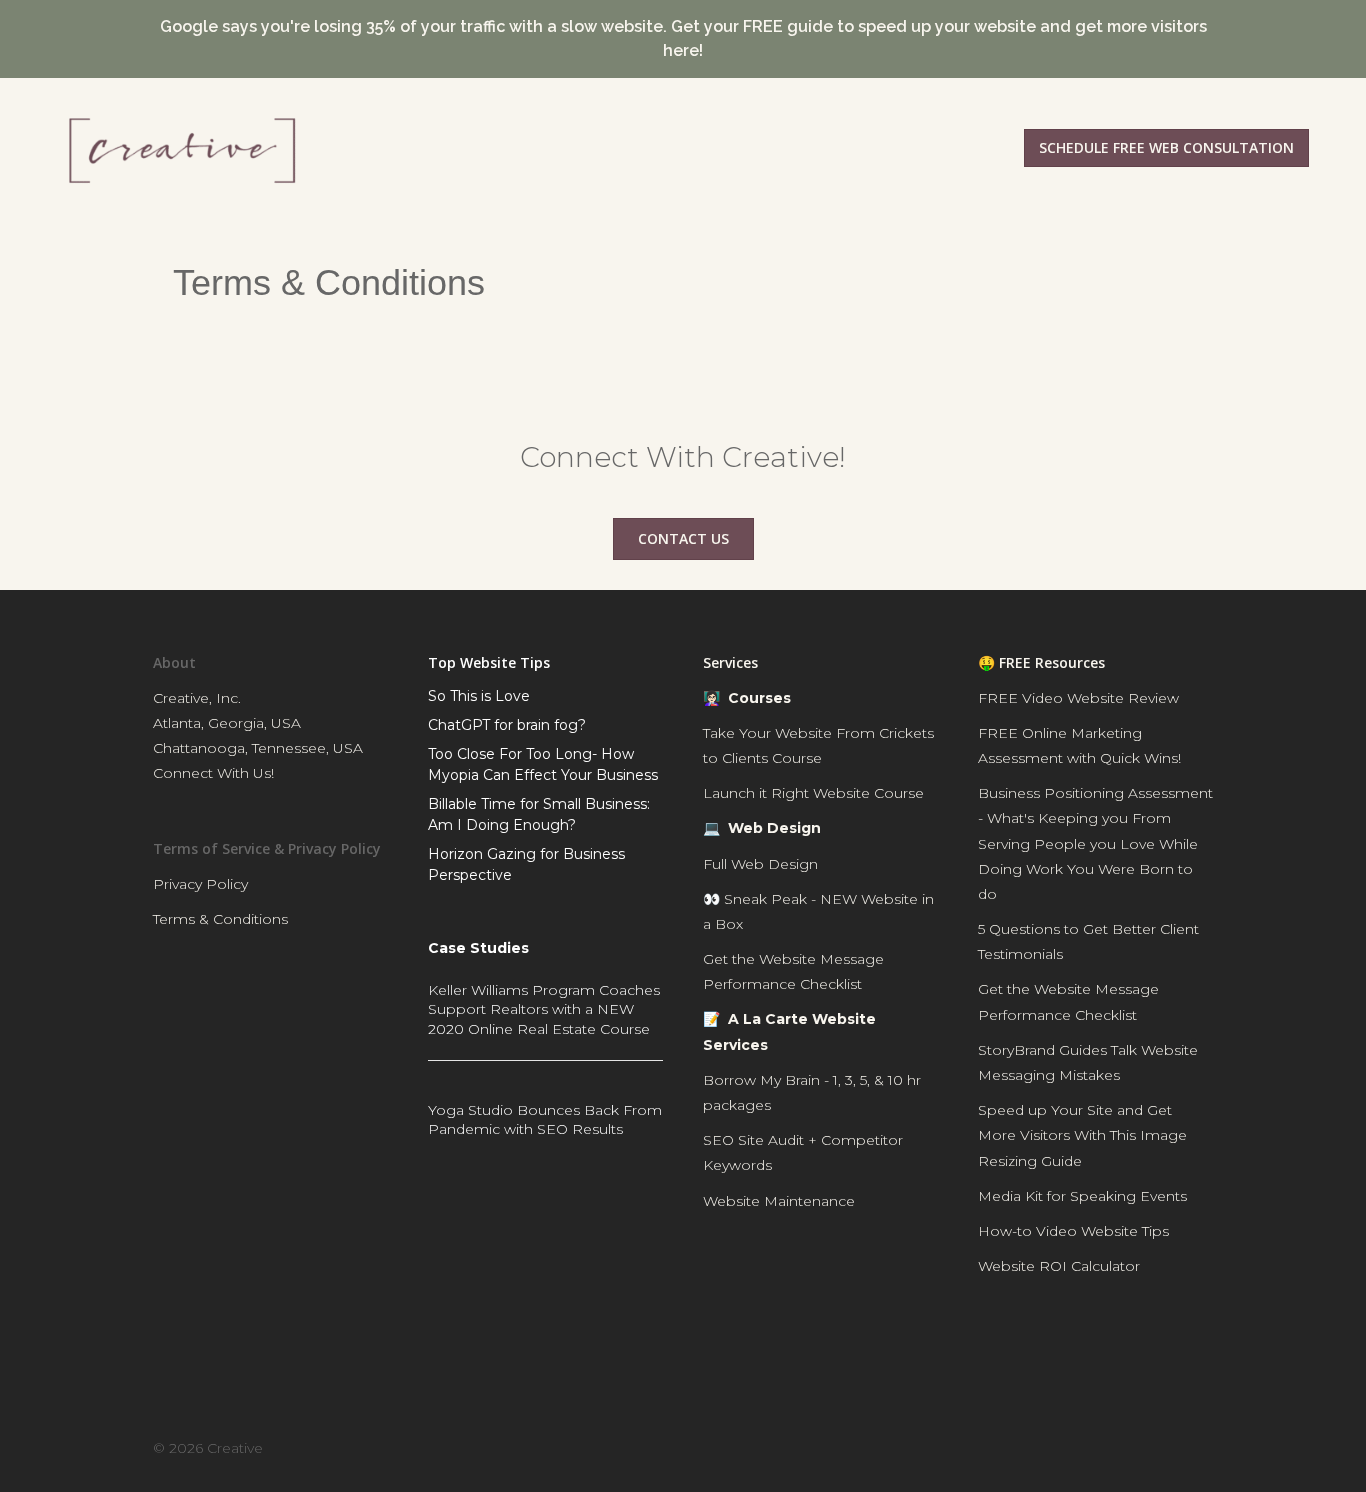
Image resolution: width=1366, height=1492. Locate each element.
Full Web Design (760, 864)
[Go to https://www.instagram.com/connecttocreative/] (1141, 1352)
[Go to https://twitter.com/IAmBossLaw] (1209, 1352)
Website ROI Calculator (1059, 1266)
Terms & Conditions (220, 919)
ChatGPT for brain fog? (507, 725)
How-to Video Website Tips (1073, 1231)
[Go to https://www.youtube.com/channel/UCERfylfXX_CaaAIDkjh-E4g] (1072, 1352)
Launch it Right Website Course (813, 793)
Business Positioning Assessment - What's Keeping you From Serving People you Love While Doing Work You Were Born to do (1095, 843)
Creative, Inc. (197, 698)
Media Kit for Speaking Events (1082, 1196)
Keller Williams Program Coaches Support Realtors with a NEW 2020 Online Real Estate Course (544, 1009)
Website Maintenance (779, 1201)
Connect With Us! (213, 773)
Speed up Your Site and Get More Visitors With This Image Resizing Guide (1082, 1135)
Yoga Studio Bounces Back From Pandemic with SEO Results (545, 1120)
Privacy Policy (200, 884)
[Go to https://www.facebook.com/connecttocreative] (1003, 1352)
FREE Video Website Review (1078, 698)
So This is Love (479, 696)
